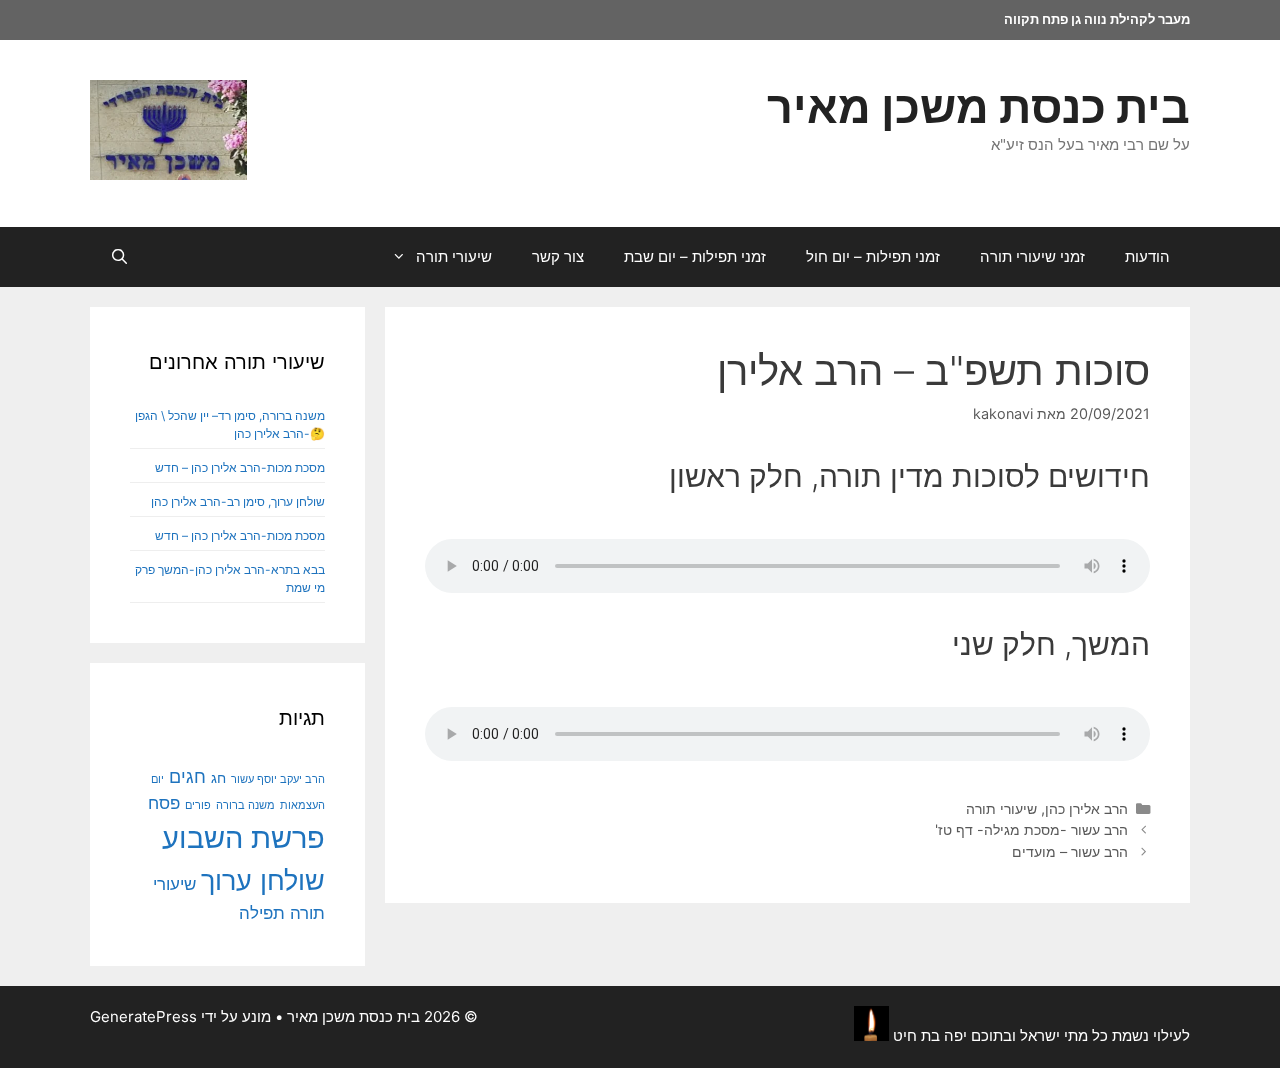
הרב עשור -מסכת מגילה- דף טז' (1031, 829)
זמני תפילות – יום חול (873, 256)
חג (218, 778)
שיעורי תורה (454, 256)
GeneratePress (143, 1016)
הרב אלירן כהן (1086, 808)
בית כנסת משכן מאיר (978, 106)
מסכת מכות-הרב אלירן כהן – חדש (240, 467)
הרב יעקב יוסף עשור (278, 779)
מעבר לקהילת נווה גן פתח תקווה (1097, 19)
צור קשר (558, 256)
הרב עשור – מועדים (1070, 851)
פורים (198, 805)
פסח (164, 803)
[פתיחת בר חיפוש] (119, 257)
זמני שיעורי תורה (1032, 256)
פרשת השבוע (243, 837)
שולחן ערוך (263, 880)
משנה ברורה (245, 805)
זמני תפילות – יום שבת (695, 256)
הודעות (1147, 256)
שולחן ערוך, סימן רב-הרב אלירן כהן (238, 501)
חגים (187, 776)
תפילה (262, 913)
